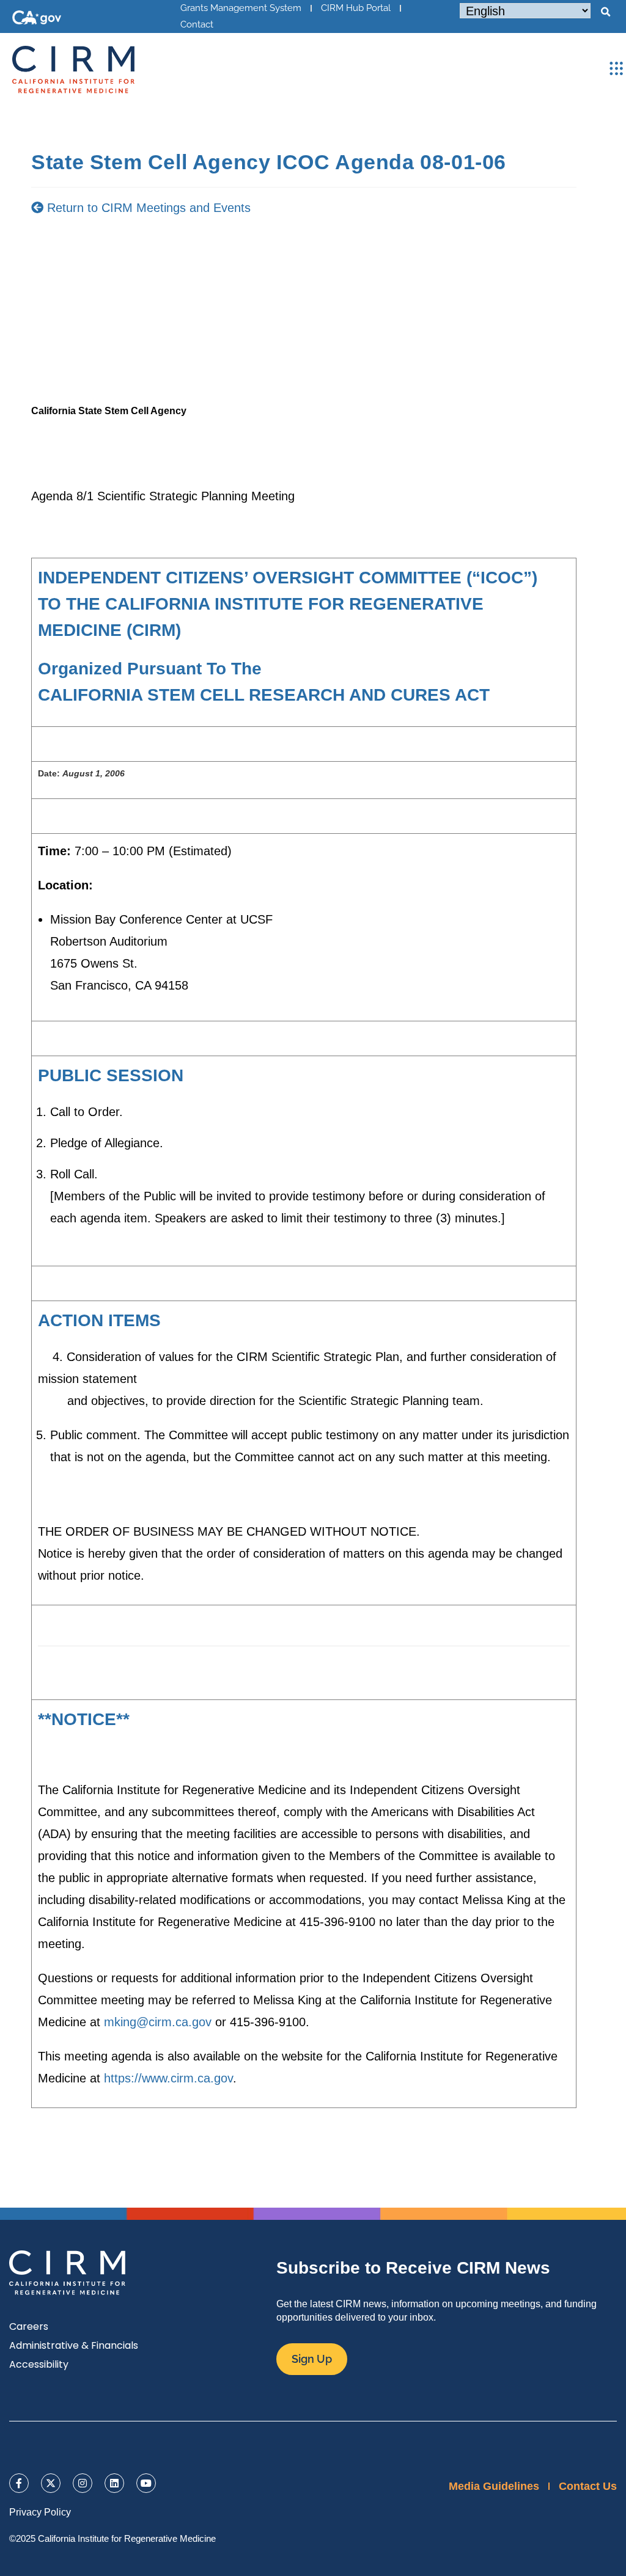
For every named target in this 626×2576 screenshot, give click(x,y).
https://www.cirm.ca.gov (168, 2078)
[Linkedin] (114, 2483)
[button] (605, 12)
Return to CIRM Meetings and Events (147, 208)
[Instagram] (83, 2483)
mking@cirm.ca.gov (158, 2022)
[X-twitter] (51, 2483)
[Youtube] (146, 2483)
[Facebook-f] (19, 2483)
